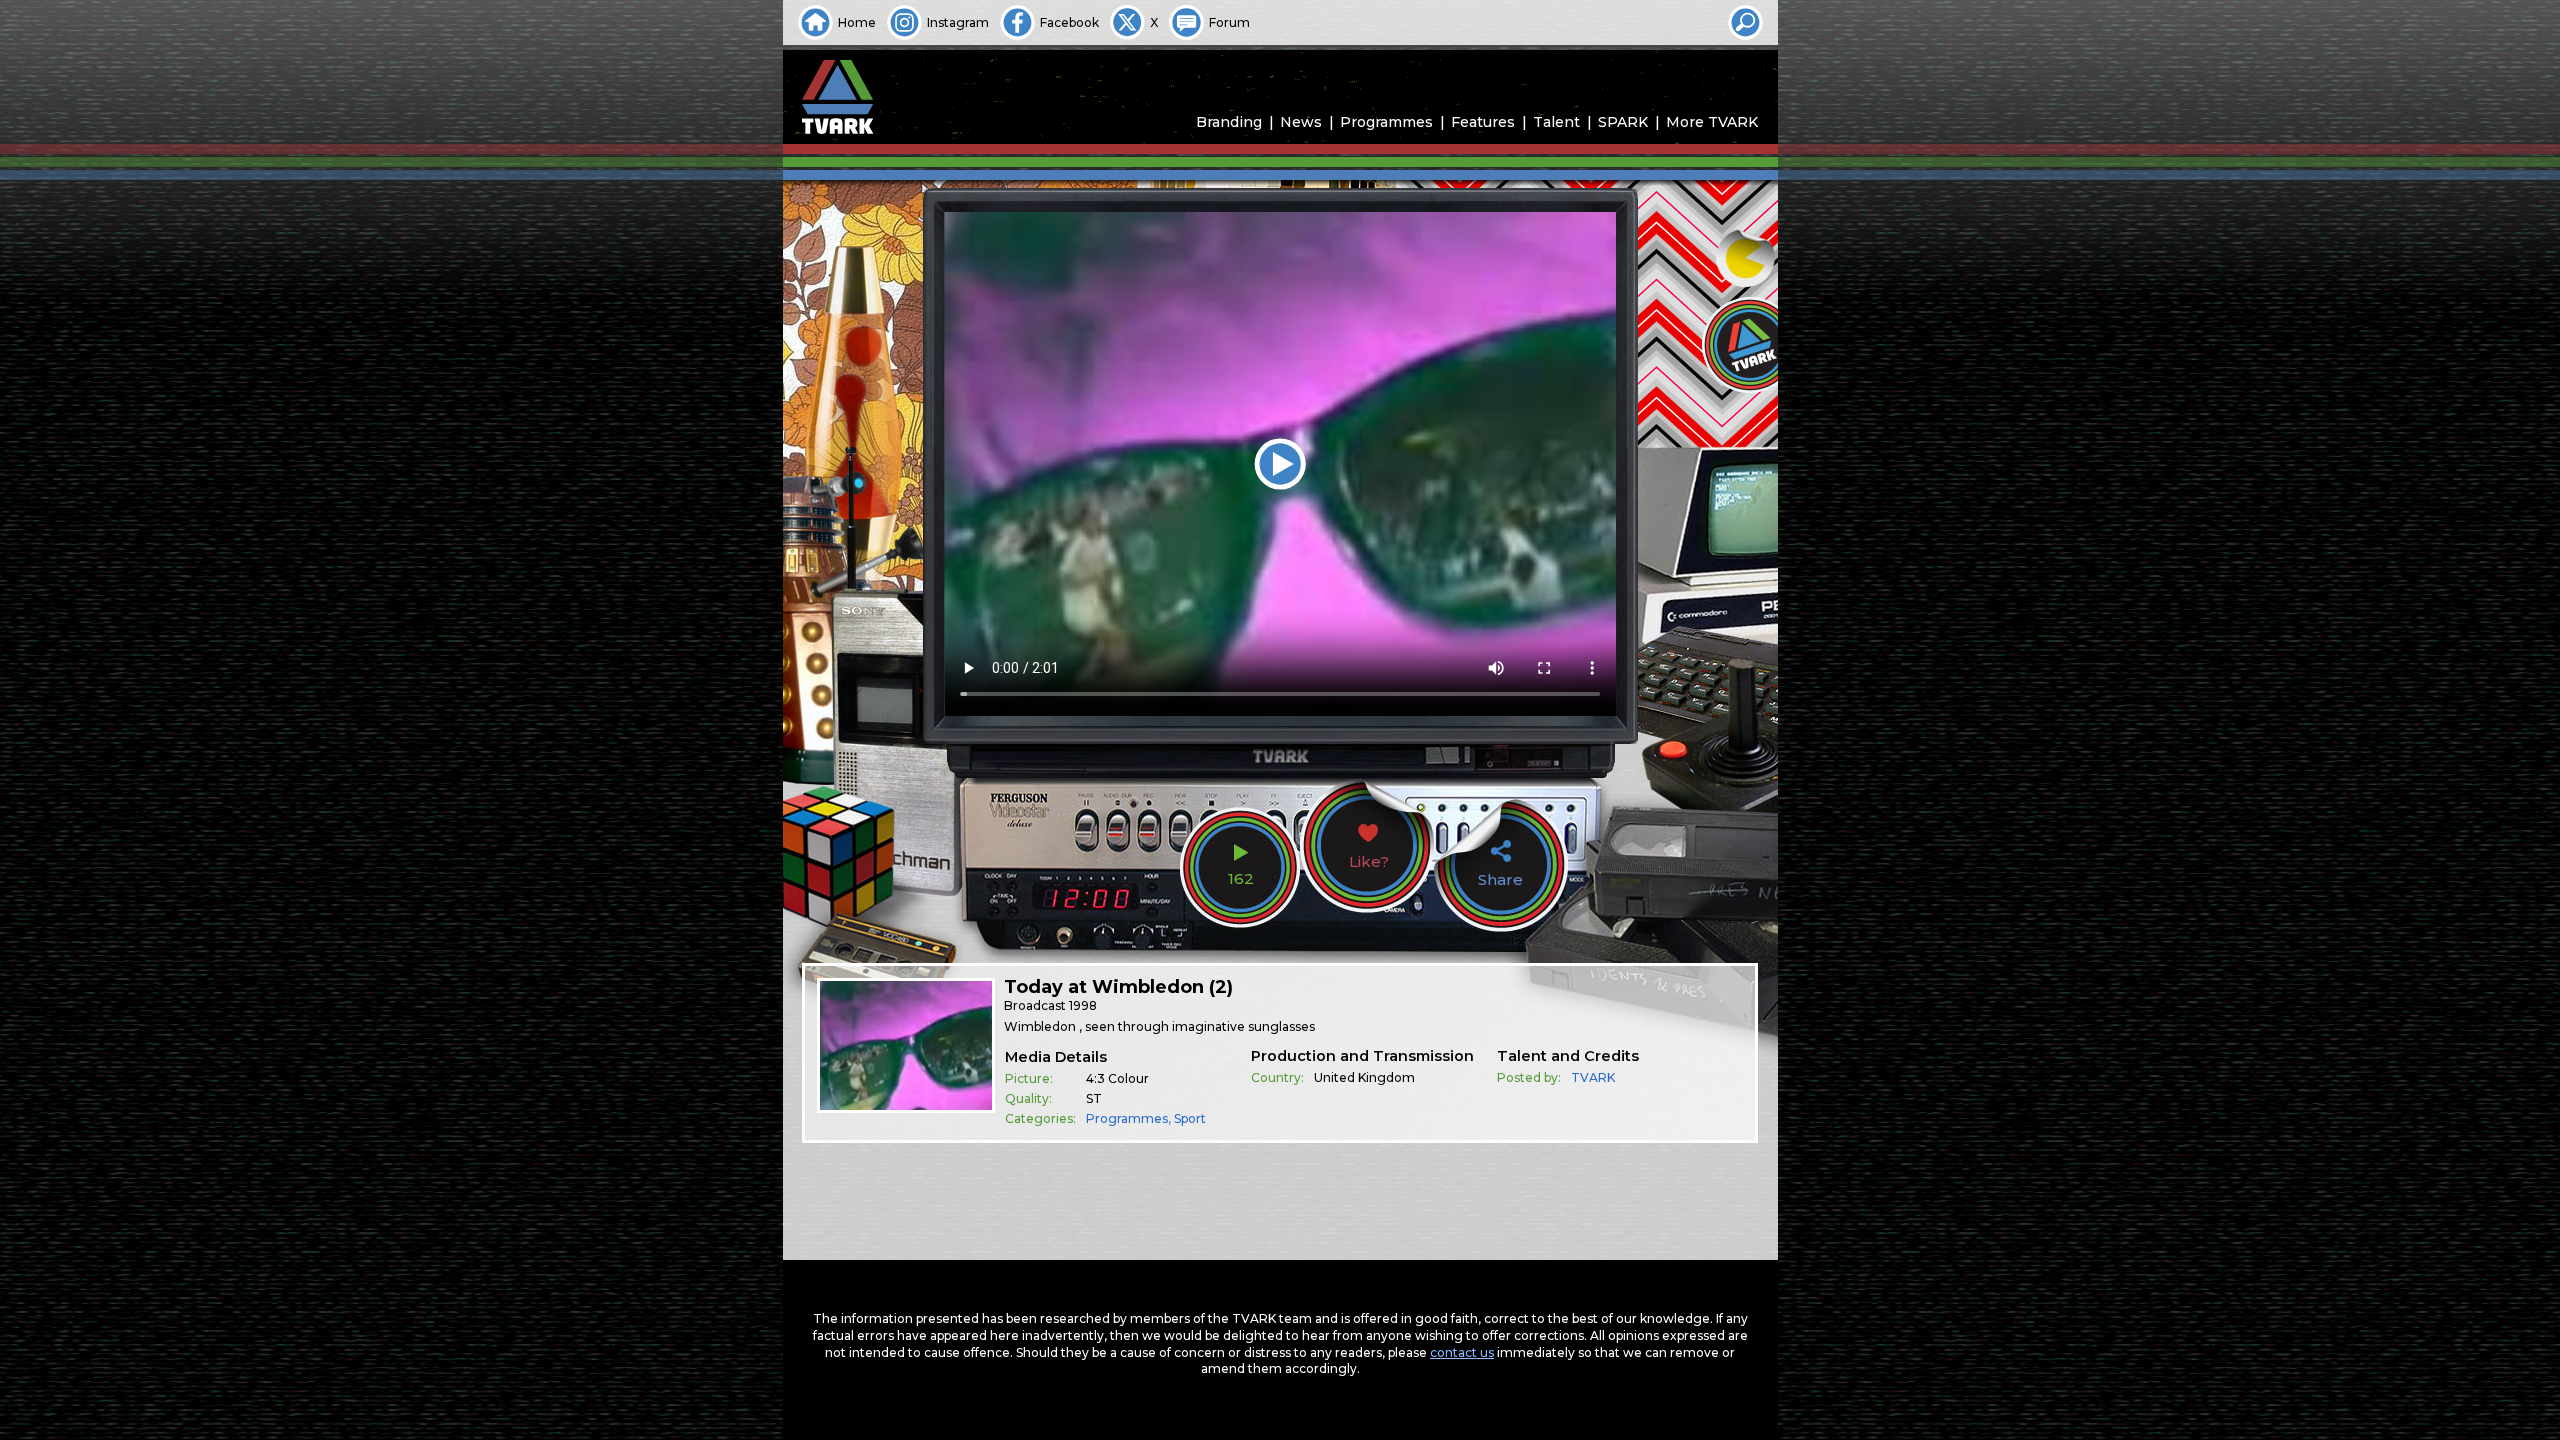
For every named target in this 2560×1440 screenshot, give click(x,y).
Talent (1556, 122)
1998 (1083, 1005)
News (1301, 122)
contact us (1462, 1352)
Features (1483, 122)
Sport (1190, 1118)
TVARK (1593, 1077)
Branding (1229, 122)
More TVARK (1712, 122)
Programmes (1386, 122)
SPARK (1623, 122)
